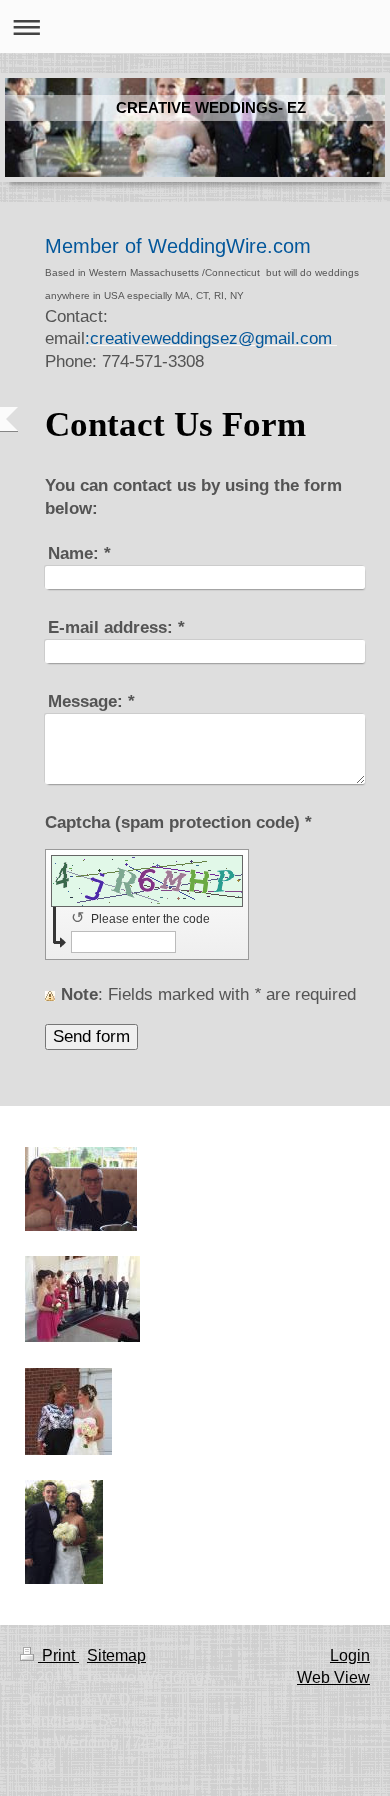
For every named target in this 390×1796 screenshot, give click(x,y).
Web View (333, 1677)
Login (350, 1655)
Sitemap (116, 1655)
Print (58, 1655)
